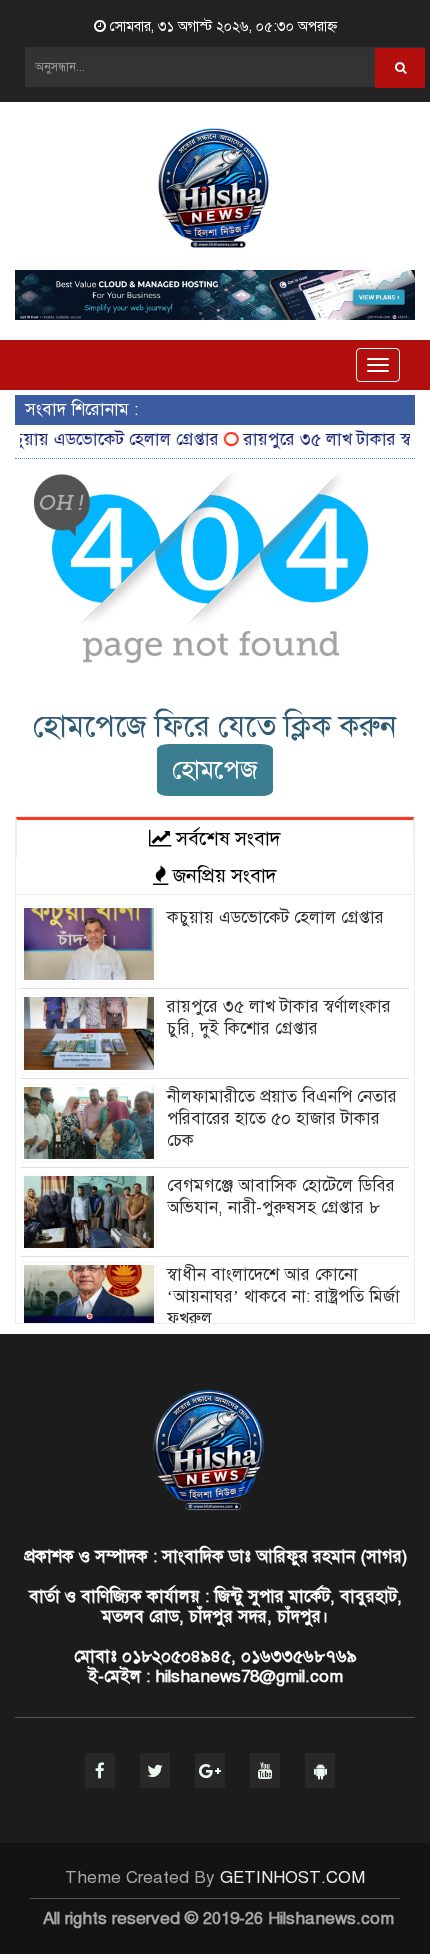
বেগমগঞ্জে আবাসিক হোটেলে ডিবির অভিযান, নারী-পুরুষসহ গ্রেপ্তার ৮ (281, 1196)
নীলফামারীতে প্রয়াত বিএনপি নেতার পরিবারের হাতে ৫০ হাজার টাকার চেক (282, 1118)
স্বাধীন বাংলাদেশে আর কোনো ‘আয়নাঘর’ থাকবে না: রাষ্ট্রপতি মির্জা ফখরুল (283, 1296)
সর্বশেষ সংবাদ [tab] (226, 838)
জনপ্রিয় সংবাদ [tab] (222, 875)
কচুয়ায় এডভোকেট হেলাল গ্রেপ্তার (275, 917)
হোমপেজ (215, 769)
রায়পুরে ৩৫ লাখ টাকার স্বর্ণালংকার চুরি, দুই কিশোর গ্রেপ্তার (279, 1017)
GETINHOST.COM (292, 1877)
